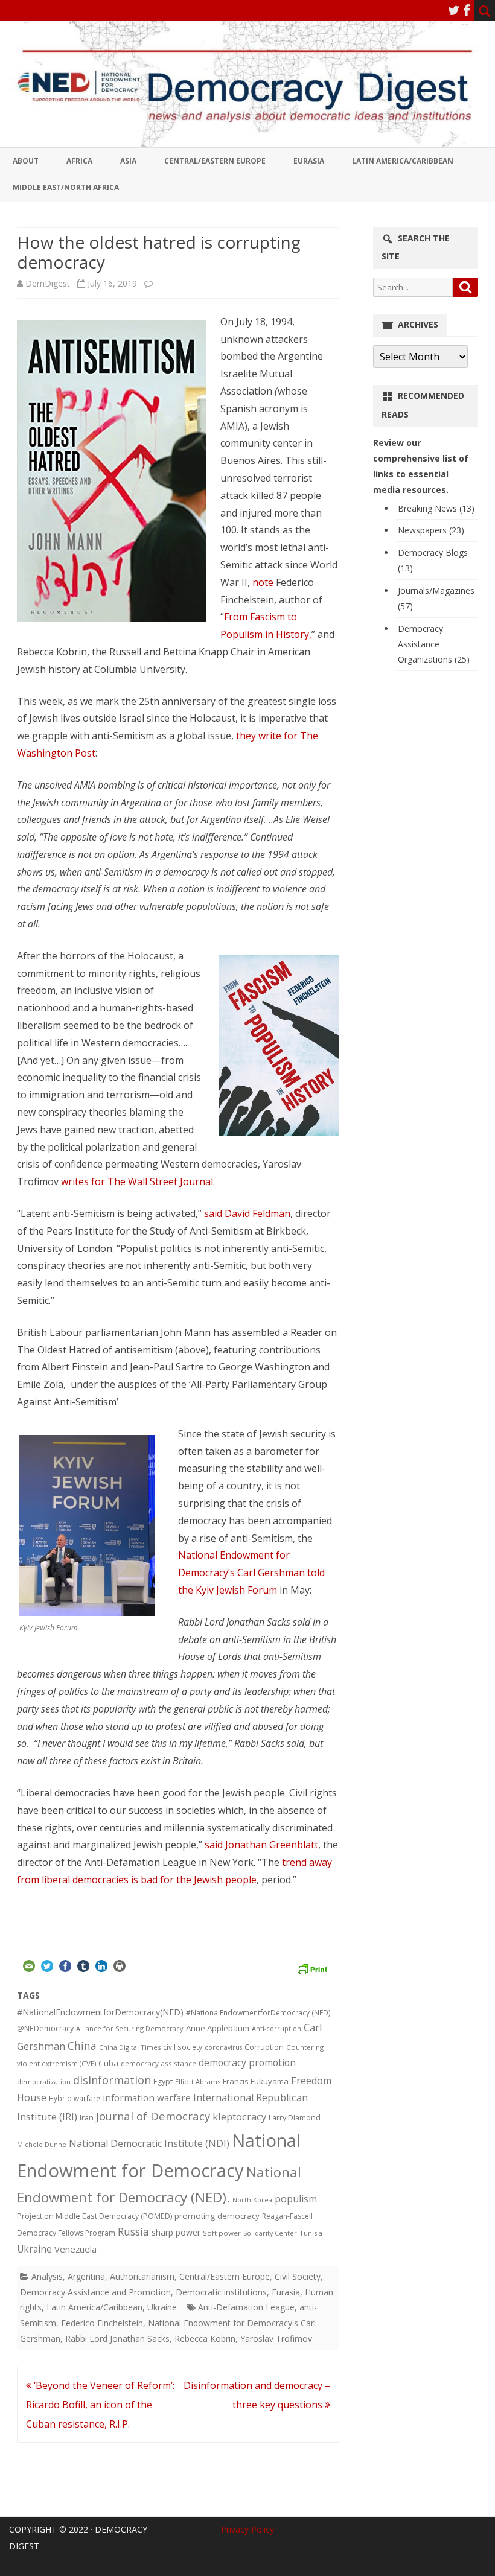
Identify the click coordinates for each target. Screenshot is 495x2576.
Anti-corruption (276, 2028)
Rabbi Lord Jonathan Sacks (117, 2339)
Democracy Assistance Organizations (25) (434, 644)
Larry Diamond (295, 2117)
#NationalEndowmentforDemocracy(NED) (100, 2012)
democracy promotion (247, 2062)
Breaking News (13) (436, 508)
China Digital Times (130, 2047)
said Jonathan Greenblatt (261, 1845)
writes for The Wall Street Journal (137, 1181)
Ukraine (34, 2249)
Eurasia (309, 161)
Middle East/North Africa (66, 187)
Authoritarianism (142, 2276)
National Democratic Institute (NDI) (149, 2143)
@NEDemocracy (45, 2028)
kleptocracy (239, 2116)
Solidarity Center (270, 2233)
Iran (87, 2118)
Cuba (108, 2063)
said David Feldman (247, 1213)
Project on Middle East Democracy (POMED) (94, 2216)
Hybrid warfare (75, 2098)
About (26, 161)
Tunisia (311, 2233)
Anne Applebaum (218, 2028)
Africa (79, 161)
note (263, 582)
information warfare (147, 2097)
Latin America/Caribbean (403, 161)
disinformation (112, 2080)
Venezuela (75, 2249)
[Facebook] (467, 10)
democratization (44, 2081)
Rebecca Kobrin (205, 2339)
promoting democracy (217, 2216)
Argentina (86, 2276)
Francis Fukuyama (256, 2081)
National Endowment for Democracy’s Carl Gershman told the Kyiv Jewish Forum (251, 1573)
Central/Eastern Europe (215, 161)
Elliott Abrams (198, 2081)
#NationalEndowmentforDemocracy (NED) (258, 2013)
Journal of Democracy (153, 2116)
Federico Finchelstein (102, 2323)
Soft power (222, 2233)
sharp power (176, 2232)
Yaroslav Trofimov (276, 2339)
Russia (133, 2231)
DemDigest (48, 283)
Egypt (163, 2081)
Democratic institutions (221, 2292)
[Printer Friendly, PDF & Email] (312, 1968)
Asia (128, 161)
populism (296, 2199)
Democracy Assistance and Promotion (95, 2292)
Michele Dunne (42, 2144)
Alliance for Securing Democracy (130, 2028)
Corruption (264, 2047)
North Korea (252, 2200)
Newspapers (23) (431, 530)
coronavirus (223, 2047)
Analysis (47, 2276)
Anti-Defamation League (246, 2307)
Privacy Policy (247, 2529)
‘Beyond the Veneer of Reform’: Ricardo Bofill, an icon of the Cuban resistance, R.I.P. (100, 2405)
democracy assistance (158, 2063)
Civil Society (298, 2276)
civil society (183, 2047)
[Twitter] (454, 10)
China (82, 2046)
